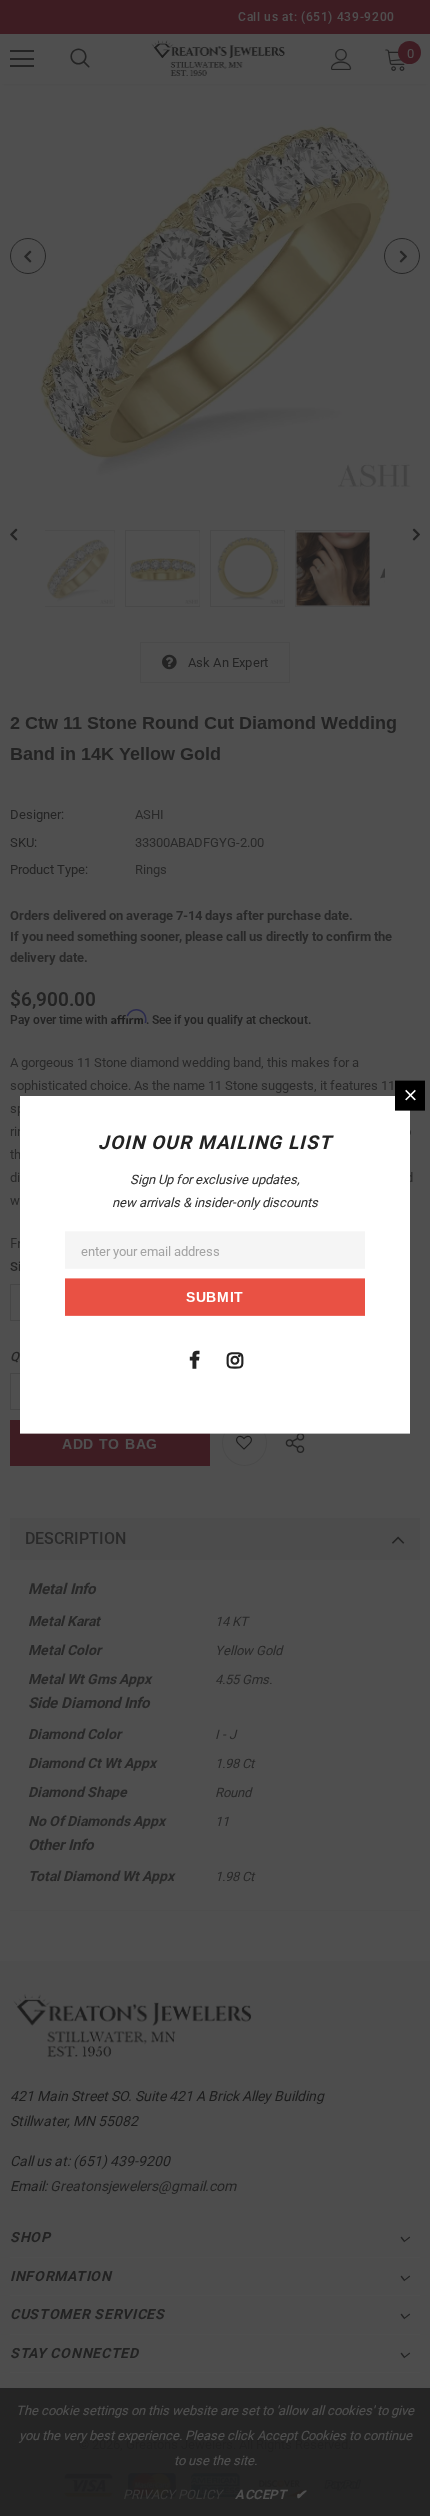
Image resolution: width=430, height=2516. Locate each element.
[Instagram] (235, 1359)
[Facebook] (194, 1359)
